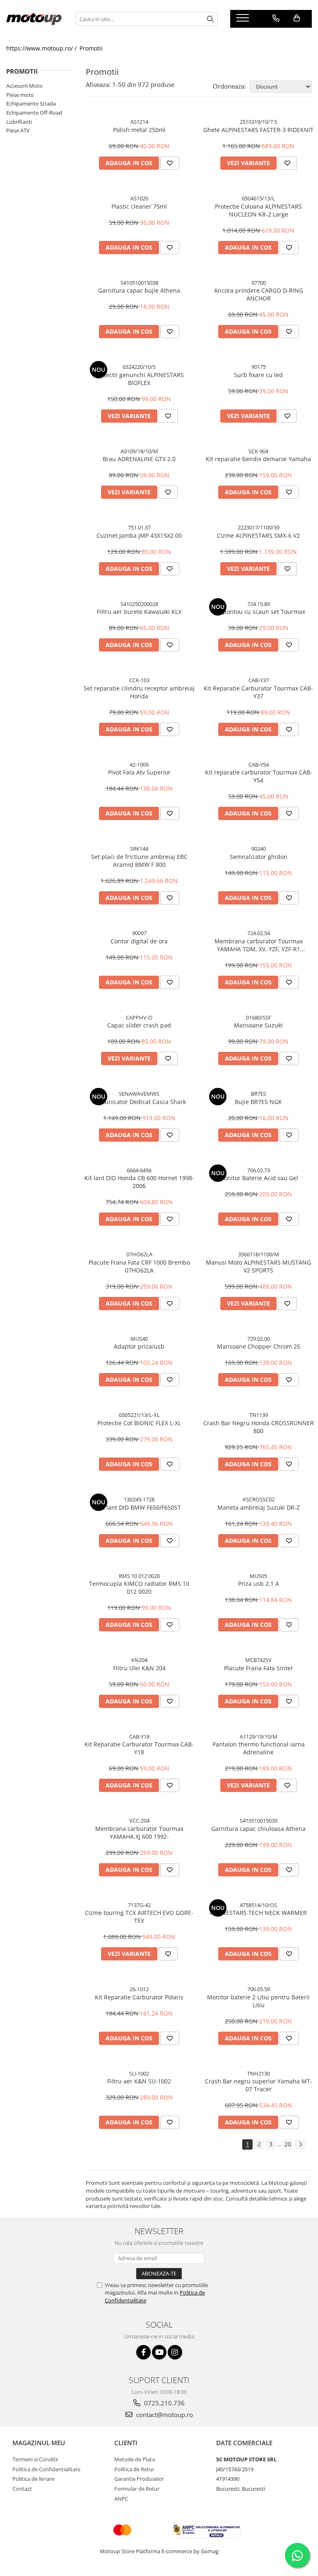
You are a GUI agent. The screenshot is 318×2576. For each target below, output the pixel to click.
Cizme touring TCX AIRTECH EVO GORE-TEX (139, 1917)
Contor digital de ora (139, 941)
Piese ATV (18, 130)
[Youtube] (159, 2352)
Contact (22, 2489)
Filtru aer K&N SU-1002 (139, 2081)
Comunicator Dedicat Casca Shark (139, 1102)
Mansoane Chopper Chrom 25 (259, 1346)
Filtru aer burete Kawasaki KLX (139, 612)
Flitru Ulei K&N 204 (139, 1668)
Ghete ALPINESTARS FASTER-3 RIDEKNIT (258, 130)
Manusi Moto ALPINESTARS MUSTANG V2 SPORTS (258, 1266)
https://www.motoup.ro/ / (42, 48)
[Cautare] (210, 19)
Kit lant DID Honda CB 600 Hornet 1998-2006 (139, 1182)
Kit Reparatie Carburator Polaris (139, 1997)
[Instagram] (175, 2352)
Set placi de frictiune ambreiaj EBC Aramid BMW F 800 (139, 861)
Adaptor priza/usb (139, 1346)
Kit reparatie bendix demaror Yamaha (258, 459)
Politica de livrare (33, 2479)
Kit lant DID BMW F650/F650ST (139, 1507)
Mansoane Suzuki (258, 1025)
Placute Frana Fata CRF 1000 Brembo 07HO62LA (139, 1266)
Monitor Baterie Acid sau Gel (258, 1178)
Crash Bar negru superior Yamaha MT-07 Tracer (259, 2085)
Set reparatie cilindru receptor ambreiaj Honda (139, 692)
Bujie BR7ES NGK (258, 1102)
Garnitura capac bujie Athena (139, 290)
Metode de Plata (135, 2459)
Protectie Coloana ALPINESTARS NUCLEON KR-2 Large (258, 210)
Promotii (91, 48)
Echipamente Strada (31, 103)
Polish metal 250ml (139, 130)
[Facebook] (143, 2352)
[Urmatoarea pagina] (300, 2144)
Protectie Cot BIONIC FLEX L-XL (139, 1423)
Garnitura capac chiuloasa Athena (258, 1829)
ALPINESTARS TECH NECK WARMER (258, 1913)
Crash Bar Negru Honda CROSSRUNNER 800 (259, 1427)
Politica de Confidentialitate (46, 2469)
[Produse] (244, 20)
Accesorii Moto (24, 86)
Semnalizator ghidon (259, 857)
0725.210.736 (164, 2403)
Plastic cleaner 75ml (139, 206)
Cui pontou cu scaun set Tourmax (259, 612)
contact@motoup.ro (164, 2415)
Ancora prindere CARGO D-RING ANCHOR (259, 294)
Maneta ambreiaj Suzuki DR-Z (259, 1507)
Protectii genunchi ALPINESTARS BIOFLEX (139, 379)
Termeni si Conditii (35, 2459)
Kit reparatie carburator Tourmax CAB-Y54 (259, 776)
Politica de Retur (134, 2469)
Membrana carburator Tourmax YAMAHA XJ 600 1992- (139, 1833)
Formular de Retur (137, 2489)
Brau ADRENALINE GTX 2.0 (139, 459)
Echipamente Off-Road (34, 113)
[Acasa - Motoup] (34, 19)
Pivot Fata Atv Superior (139, 772)
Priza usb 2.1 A (259, 1584)
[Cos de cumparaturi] (297, 18)
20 (288, 2144)
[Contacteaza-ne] (276, 18)
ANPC (121, 2499)
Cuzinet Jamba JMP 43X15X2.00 (139, 535)
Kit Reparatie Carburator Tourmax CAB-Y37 (258, 692)
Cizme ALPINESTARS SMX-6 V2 (258, 535)
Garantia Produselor (139, 2479)
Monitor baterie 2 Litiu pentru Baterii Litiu (258, 2001)
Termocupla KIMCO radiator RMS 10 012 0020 (139, 1587)
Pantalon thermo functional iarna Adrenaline (259, 1748)
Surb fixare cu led (258, 375)
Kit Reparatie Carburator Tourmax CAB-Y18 (139, 1748)
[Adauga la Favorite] (170, 163)
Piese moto (20, 95)
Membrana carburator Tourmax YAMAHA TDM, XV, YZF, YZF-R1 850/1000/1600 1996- (259, 945)
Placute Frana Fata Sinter (259, 1668)
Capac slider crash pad (139, 1025)
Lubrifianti (19, 122)
